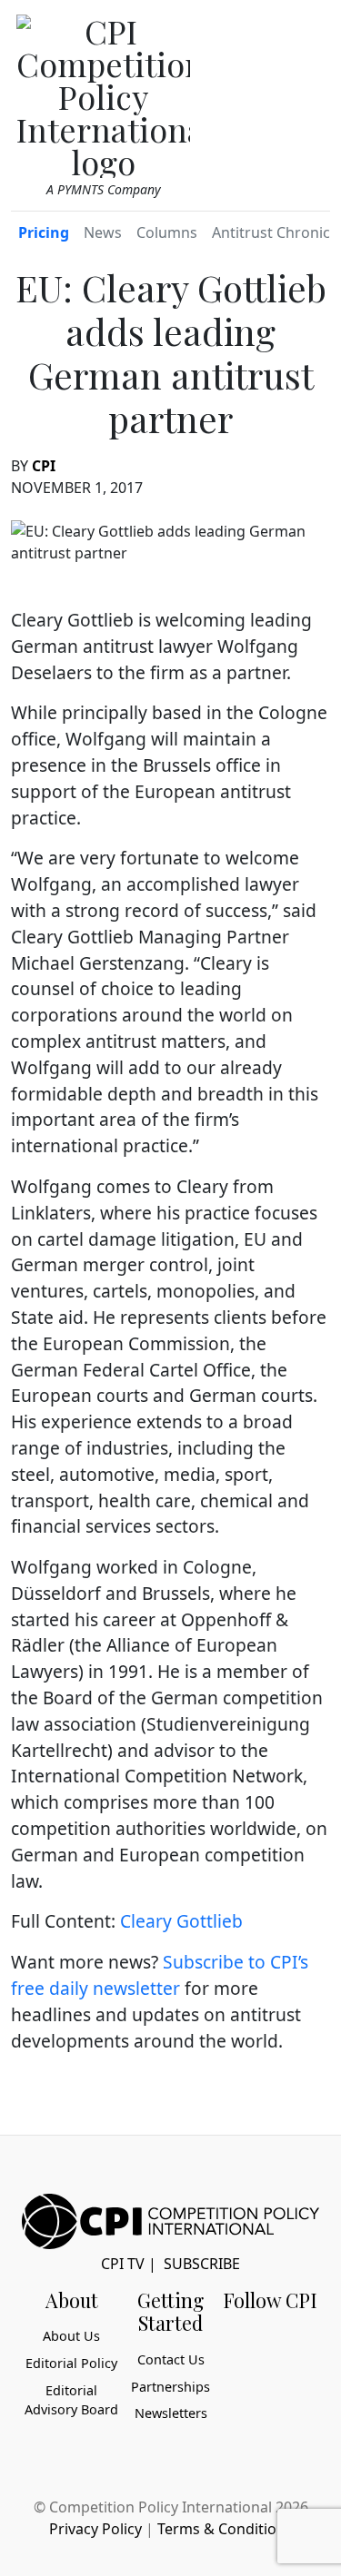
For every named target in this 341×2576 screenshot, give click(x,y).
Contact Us (171, 2359)
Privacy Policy (95, 2529)
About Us (71, 2336)
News (103, 232)
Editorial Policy (71, 2363)
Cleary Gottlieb (181, 1921)
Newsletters (171, 2413)
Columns (167, 232)
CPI (44, 466)
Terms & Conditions (225, 2529)
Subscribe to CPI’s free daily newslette (160, 1975)
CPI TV (123, 2264)
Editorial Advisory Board (71, 2400)
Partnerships (170, 2387)
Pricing (44, 232)
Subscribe (202, 2264)
